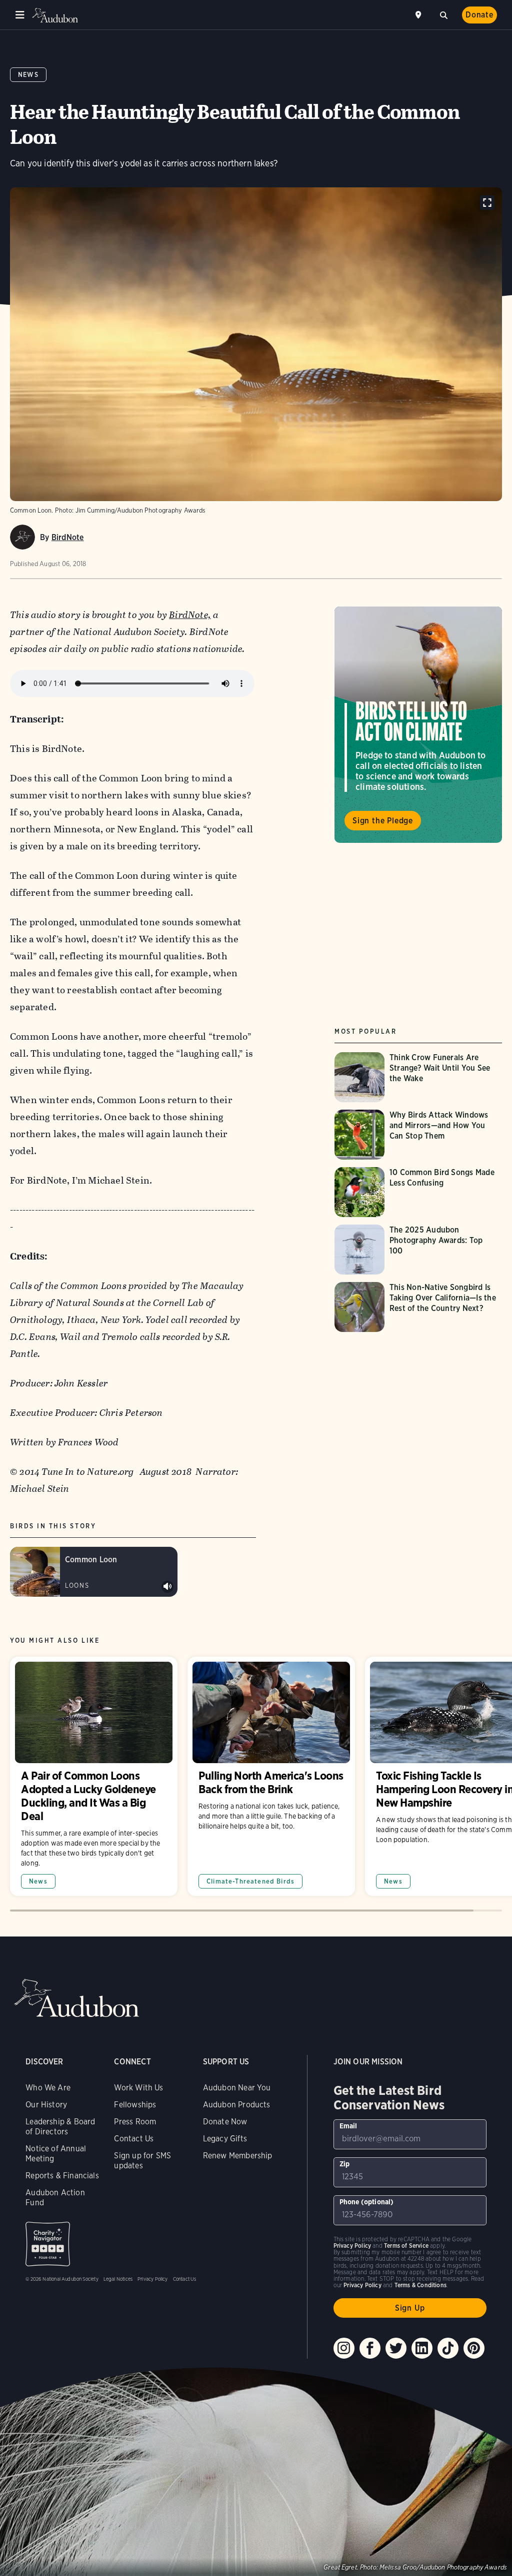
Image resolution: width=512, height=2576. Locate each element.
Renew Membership (238, 2156)
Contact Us (134, 2139)
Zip (345, 2164)
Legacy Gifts (225, 2139)
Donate (479, 15)
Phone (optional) (367, 2202)
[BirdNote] (22, 537)
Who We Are (48, 2088)
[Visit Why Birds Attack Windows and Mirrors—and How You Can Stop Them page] (418, 1135)
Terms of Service (406, 2246)
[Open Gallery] (487, 203)
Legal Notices (118, 2279)
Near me (419, 15)
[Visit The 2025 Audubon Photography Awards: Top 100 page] (418, 1250)
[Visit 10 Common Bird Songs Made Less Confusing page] (418, 1192)
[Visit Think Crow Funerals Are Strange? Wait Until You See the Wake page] (418, 1077)
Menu (20, 15)
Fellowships (135, 2105)
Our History (46, 2105)
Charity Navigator (48, 2244)
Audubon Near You (237, 2088)
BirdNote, (190, 615)
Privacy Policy (153, 2279)
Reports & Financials (62, 2176)
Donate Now (225, 2122)
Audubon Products (237, 2105)
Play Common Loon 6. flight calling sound (167, 1587)
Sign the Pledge (383, 821)
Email (348, 2126)
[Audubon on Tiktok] (448, 2348)
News (28, 75)
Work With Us (138, 2088)
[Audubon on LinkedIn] (422, 2348)
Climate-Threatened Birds (250, 1881)
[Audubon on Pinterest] (474, 2348)
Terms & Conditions (420, 2285)
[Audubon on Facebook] (370, 2348)
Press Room (135, 2122)
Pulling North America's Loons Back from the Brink (271, 1776)
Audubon (55, 15)
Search (443, 14)
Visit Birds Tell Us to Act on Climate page (418, 724)
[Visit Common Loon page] (94, 1572)
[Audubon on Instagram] (344, 2348)
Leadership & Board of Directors (60, 2127)
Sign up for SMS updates (142, 2161)
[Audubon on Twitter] (396, 2348)
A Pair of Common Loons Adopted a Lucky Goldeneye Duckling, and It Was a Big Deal (94, 1776)
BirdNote (68, 537)
